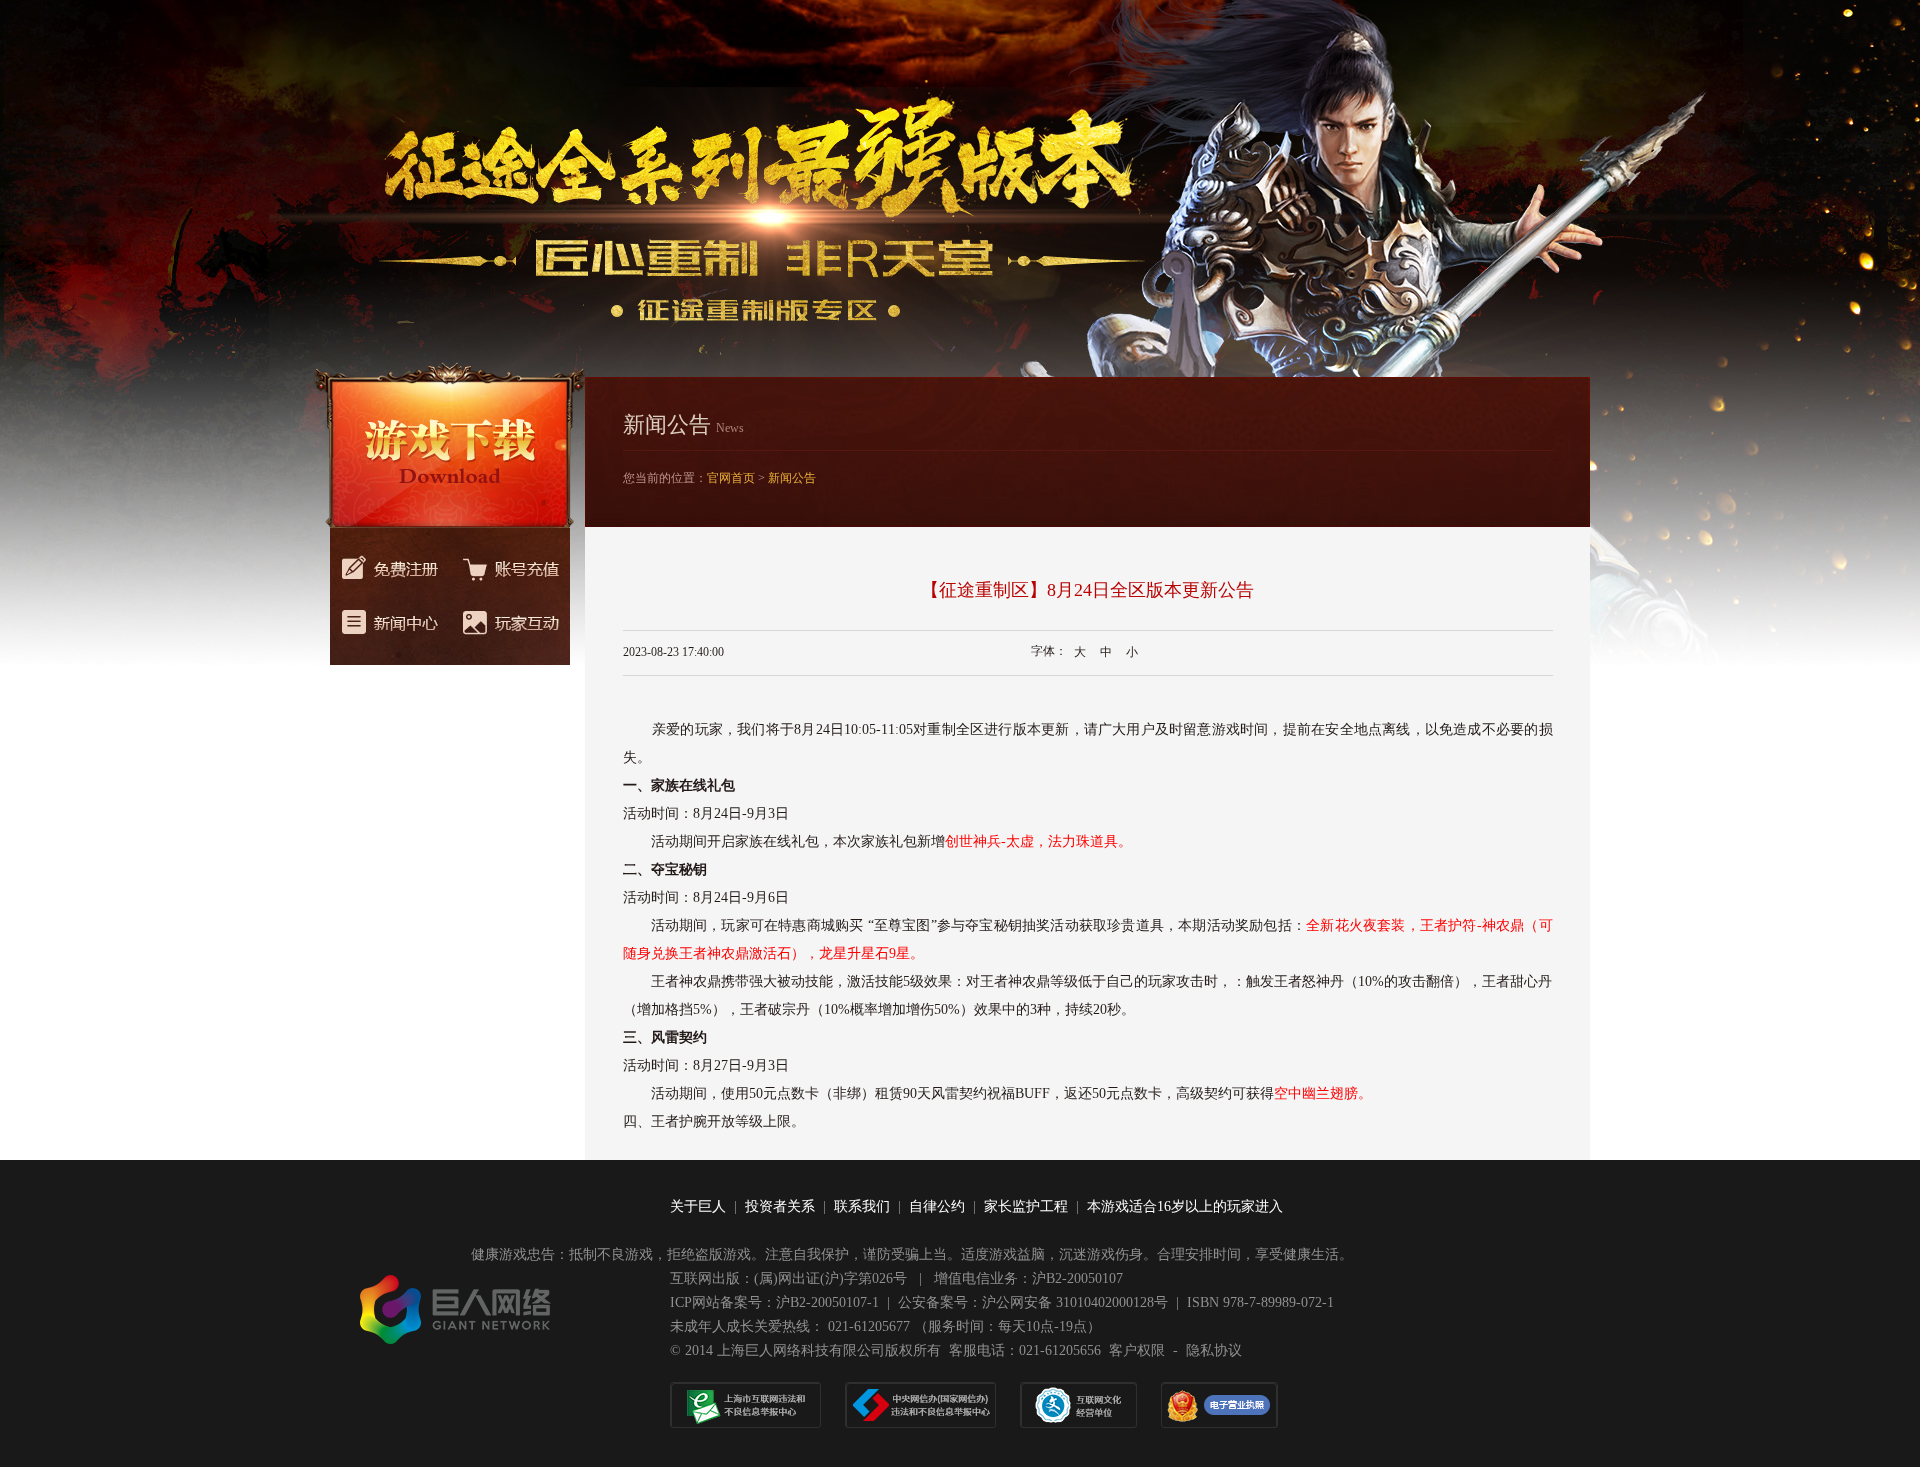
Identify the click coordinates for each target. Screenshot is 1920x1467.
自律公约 (937, 1206)
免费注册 (390, 562)
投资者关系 (780, 1206)
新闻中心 (390, 631)
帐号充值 (510, 562)
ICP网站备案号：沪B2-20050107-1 (774, 1302)
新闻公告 (792, 478)
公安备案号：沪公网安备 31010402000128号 (1033, 1302)
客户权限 (1137, 1350)
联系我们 (862, 1206)
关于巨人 (698, 1206)
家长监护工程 (1026, 1206)
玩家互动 (510, 631)
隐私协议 (1214, 1350)
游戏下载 (447, 449)
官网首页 (731, 478)
